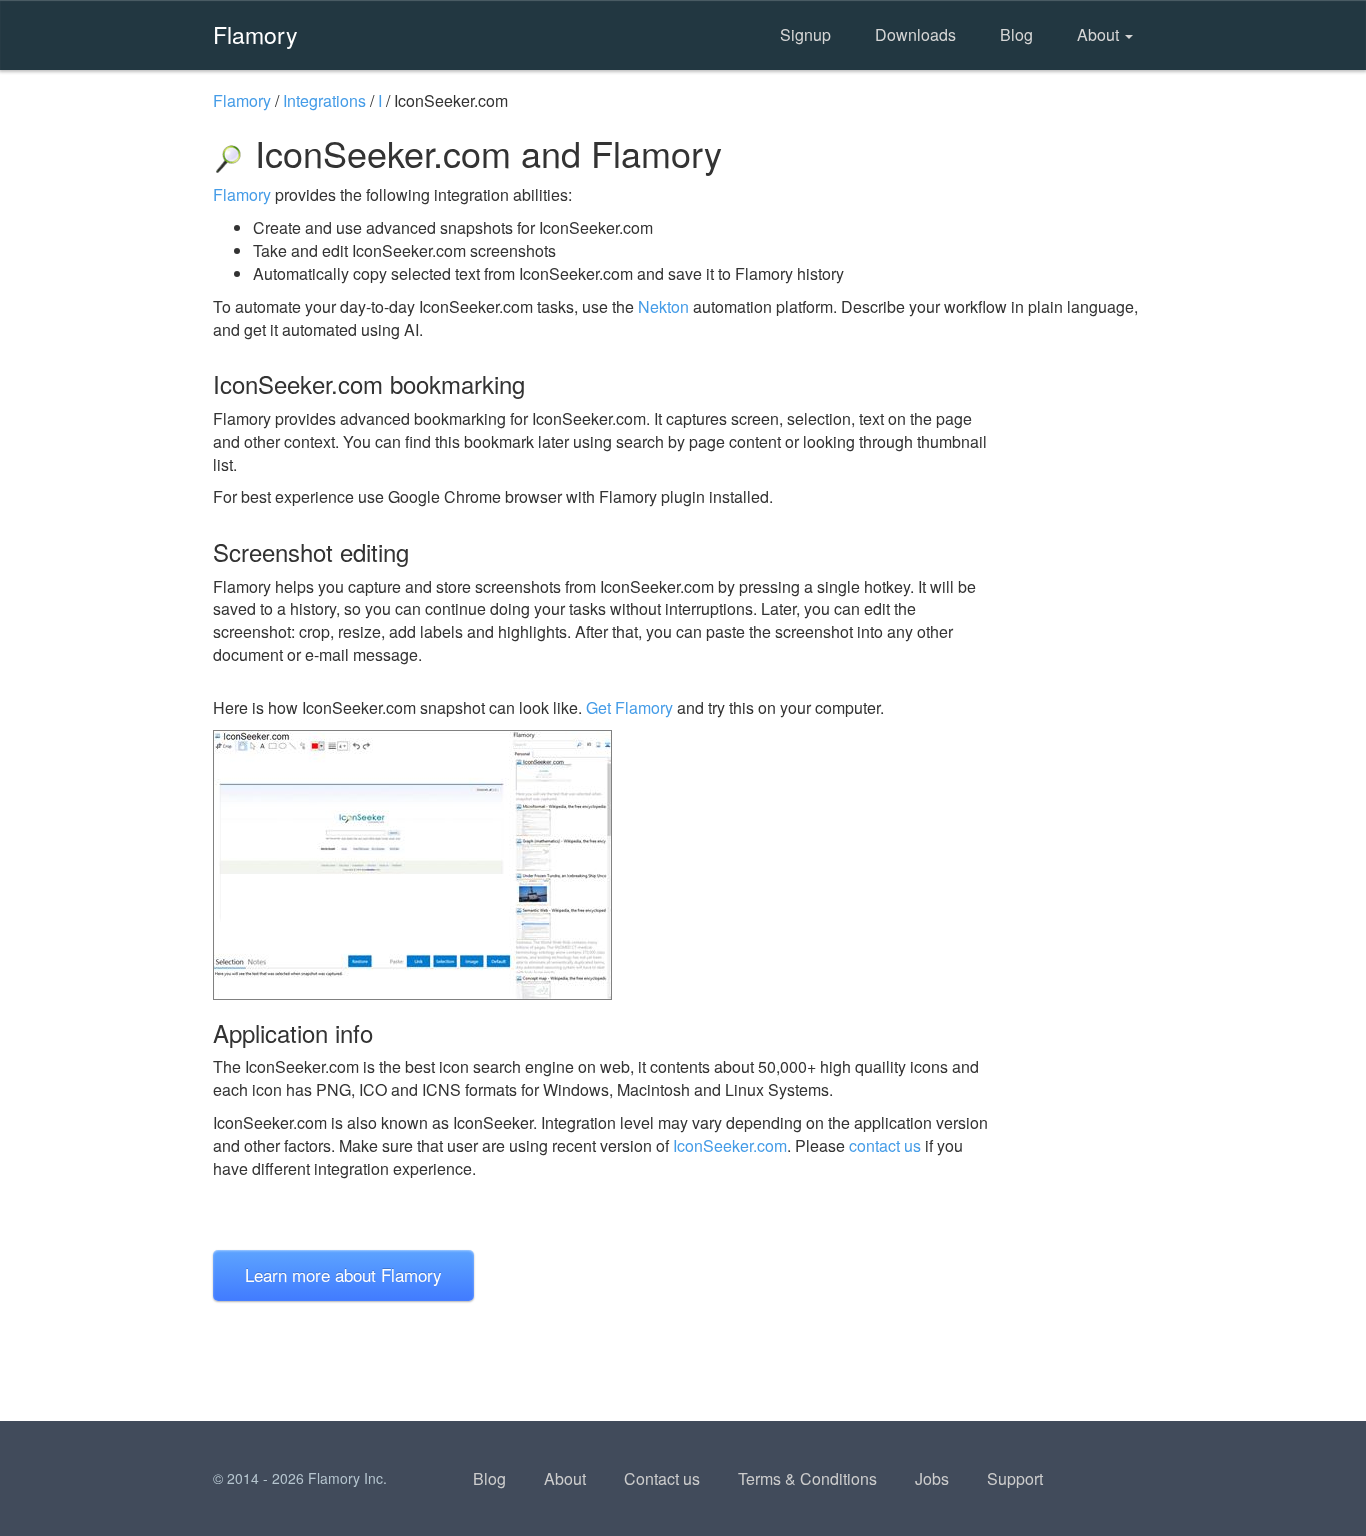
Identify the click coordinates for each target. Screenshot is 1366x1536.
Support (1015, 1478)
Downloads (915, 34)
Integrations (324, 100)
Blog (1016, 34)
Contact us (662, 1478)
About (1100, 34)
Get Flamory (629, 707)
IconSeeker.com (730, 1145)
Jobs (932, 1478)
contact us (885, 1145)
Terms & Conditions (807, 1478)
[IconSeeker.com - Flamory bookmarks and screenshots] (602, 865)
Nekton (663, 306)
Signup (805, 34)
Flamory (255, 34)
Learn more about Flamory (343, 1274)
